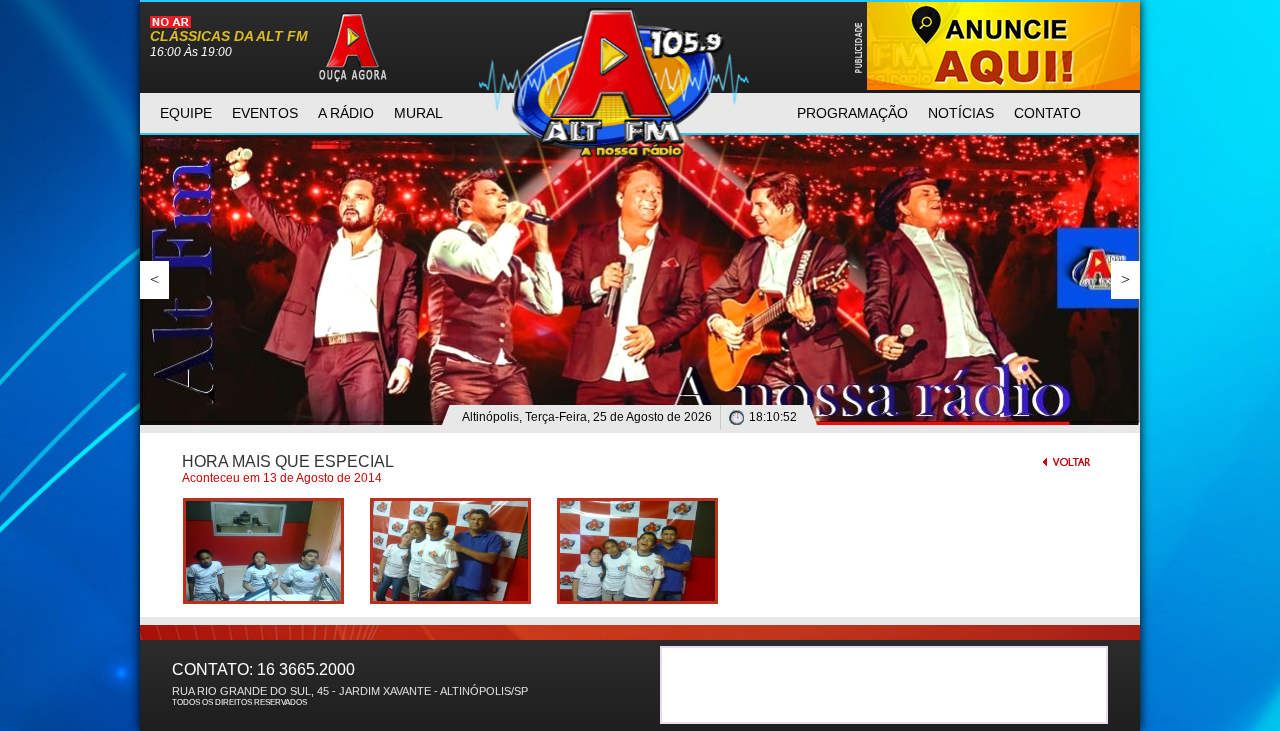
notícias (961, 113)
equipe (186, 113)
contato (1047, 113)
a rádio (346, 113)
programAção (852, 113)
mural (418, 113)
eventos (265, 113)
